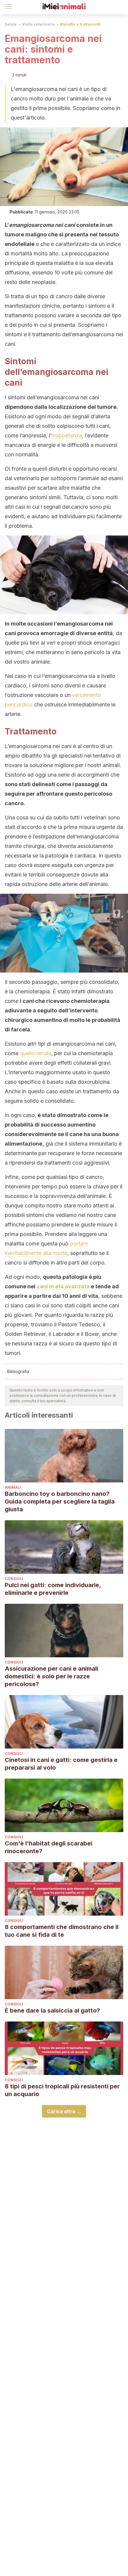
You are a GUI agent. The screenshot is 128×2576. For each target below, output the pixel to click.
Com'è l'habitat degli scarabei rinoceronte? (49, 1847)
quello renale (36, 1053)
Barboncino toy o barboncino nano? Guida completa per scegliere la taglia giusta (60, 1501)
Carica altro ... (64, 2111)
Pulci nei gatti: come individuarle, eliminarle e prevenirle (53, 1589)
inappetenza (67, 435)
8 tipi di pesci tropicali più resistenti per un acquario (62, 2090)
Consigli (14, 1579)
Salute (11, 24)
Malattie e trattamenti (80, 24)
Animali (13, 1487)
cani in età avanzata (63, 1286)
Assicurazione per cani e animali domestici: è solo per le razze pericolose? (51, 1676)
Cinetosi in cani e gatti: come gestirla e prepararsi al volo (61, 1764)
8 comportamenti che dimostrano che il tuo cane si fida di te (62, 1931)
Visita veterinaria (38, 24)
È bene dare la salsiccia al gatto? (52, 2010)
